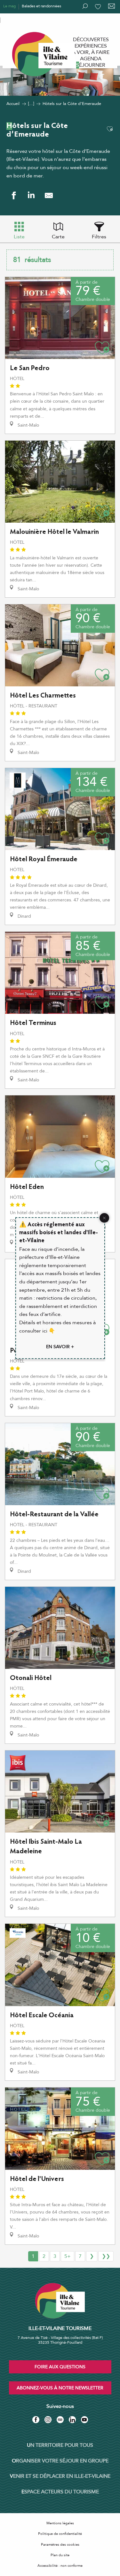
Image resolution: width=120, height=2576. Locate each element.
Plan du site (60, 2555)
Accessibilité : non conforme (60, 2566)
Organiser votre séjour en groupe (60, 2461)
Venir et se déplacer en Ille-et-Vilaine (60, 2476)
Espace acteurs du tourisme (60, 2492)
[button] (110, 129)
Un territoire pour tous (60, 2445)
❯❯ (106, 2256)
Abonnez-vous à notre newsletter (60, 2388)
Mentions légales (60, 2523)
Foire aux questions (60, 2367)
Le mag (9, 6)
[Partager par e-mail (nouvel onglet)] (49, 195)
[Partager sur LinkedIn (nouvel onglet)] (31, 195)
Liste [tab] (19, 237)
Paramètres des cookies (60, 2545)
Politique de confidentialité (60, 2534)
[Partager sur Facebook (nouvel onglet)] (14, 195)
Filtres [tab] (99, 237)
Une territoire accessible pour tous (33, 19)
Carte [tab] (58, 237)
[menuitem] (91, 40)
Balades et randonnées (41, 6)
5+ (68, 2256)
